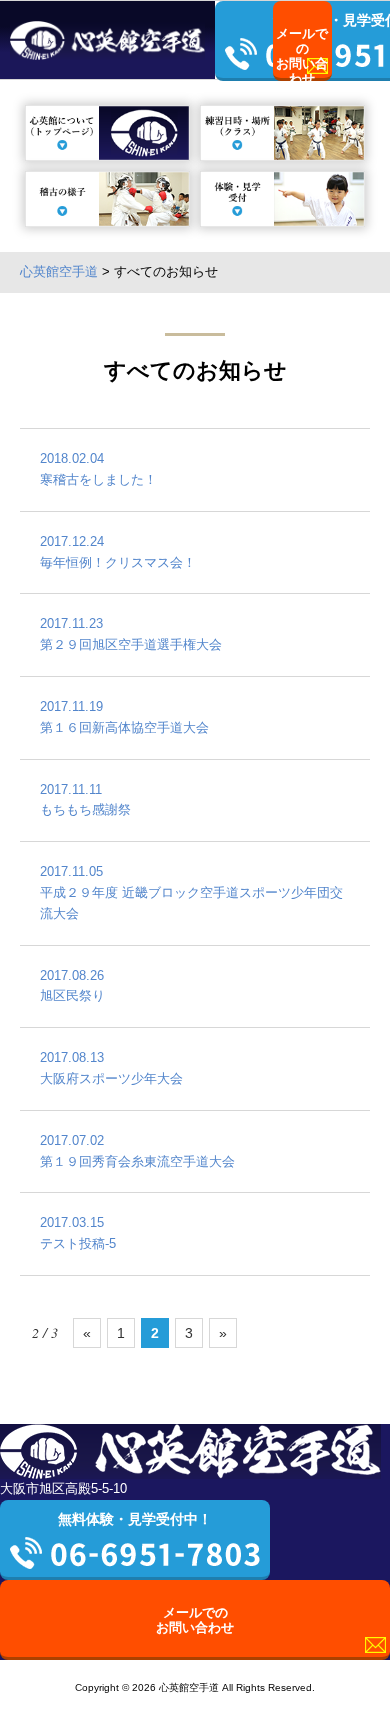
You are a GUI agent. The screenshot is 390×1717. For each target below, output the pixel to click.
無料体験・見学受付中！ (135, 1519)
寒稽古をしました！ (98, 469)
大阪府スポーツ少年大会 (111, 1068)
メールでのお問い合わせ (303, 53)
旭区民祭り (72, 986)
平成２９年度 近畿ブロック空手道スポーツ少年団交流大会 (191, 892)
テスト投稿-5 (78, 1233)
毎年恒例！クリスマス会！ (118, 552)
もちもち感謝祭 (85, 800)
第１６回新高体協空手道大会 (124, 717)
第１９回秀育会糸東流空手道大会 (137, 1151)
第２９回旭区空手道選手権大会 (131, 634)
